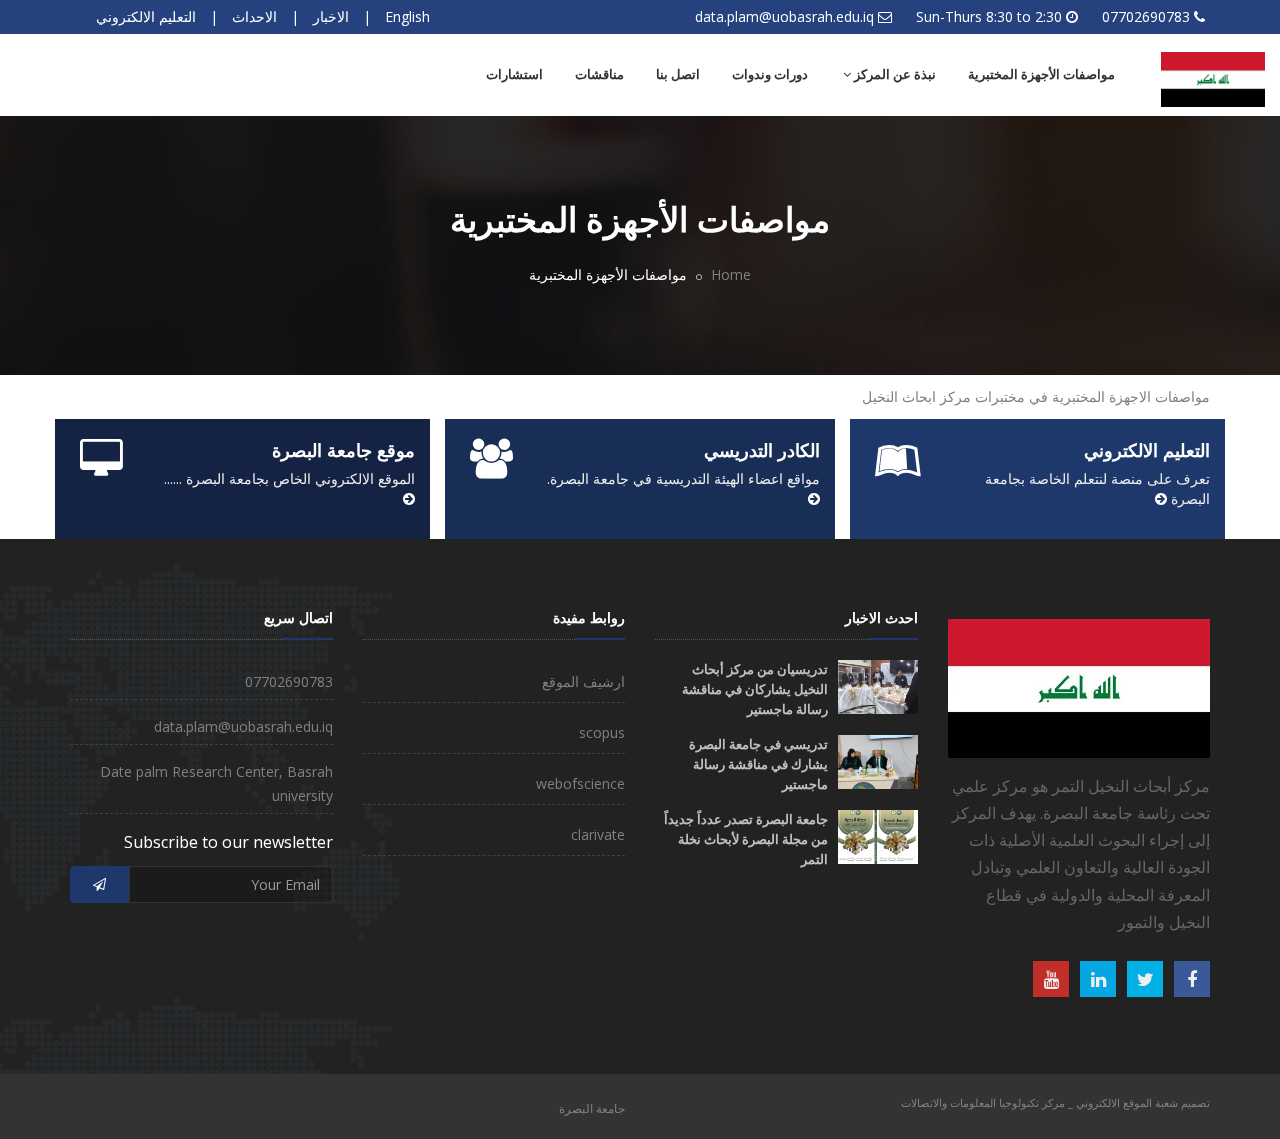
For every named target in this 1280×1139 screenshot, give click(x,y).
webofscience (580, 783)
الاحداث (254, 16)
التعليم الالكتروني (146, 16)
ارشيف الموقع (583, 681)
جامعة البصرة (592, 1108)
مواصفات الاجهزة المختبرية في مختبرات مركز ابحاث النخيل (1034, 396)
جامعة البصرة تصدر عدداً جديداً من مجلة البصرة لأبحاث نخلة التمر (746, 839)
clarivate (598, 834)
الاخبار (331, 16)
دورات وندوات (770, 74)
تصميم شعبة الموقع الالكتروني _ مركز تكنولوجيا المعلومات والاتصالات (1055, 1102)
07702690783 (1146, 16)
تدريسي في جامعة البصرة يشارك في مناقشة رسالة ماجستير (758, 764)
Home (731, 274)
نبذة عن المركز (893, 74)
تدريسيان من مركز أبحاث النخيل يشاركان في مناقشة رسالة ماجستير (755, 689)
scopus (602, 732)
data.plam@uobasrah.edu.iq (784, 16)
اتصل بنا (678, 74)
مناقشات (599, 74)
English (407, 16)
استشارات (514, 74)
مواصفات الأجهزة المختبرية (1041, 74)
